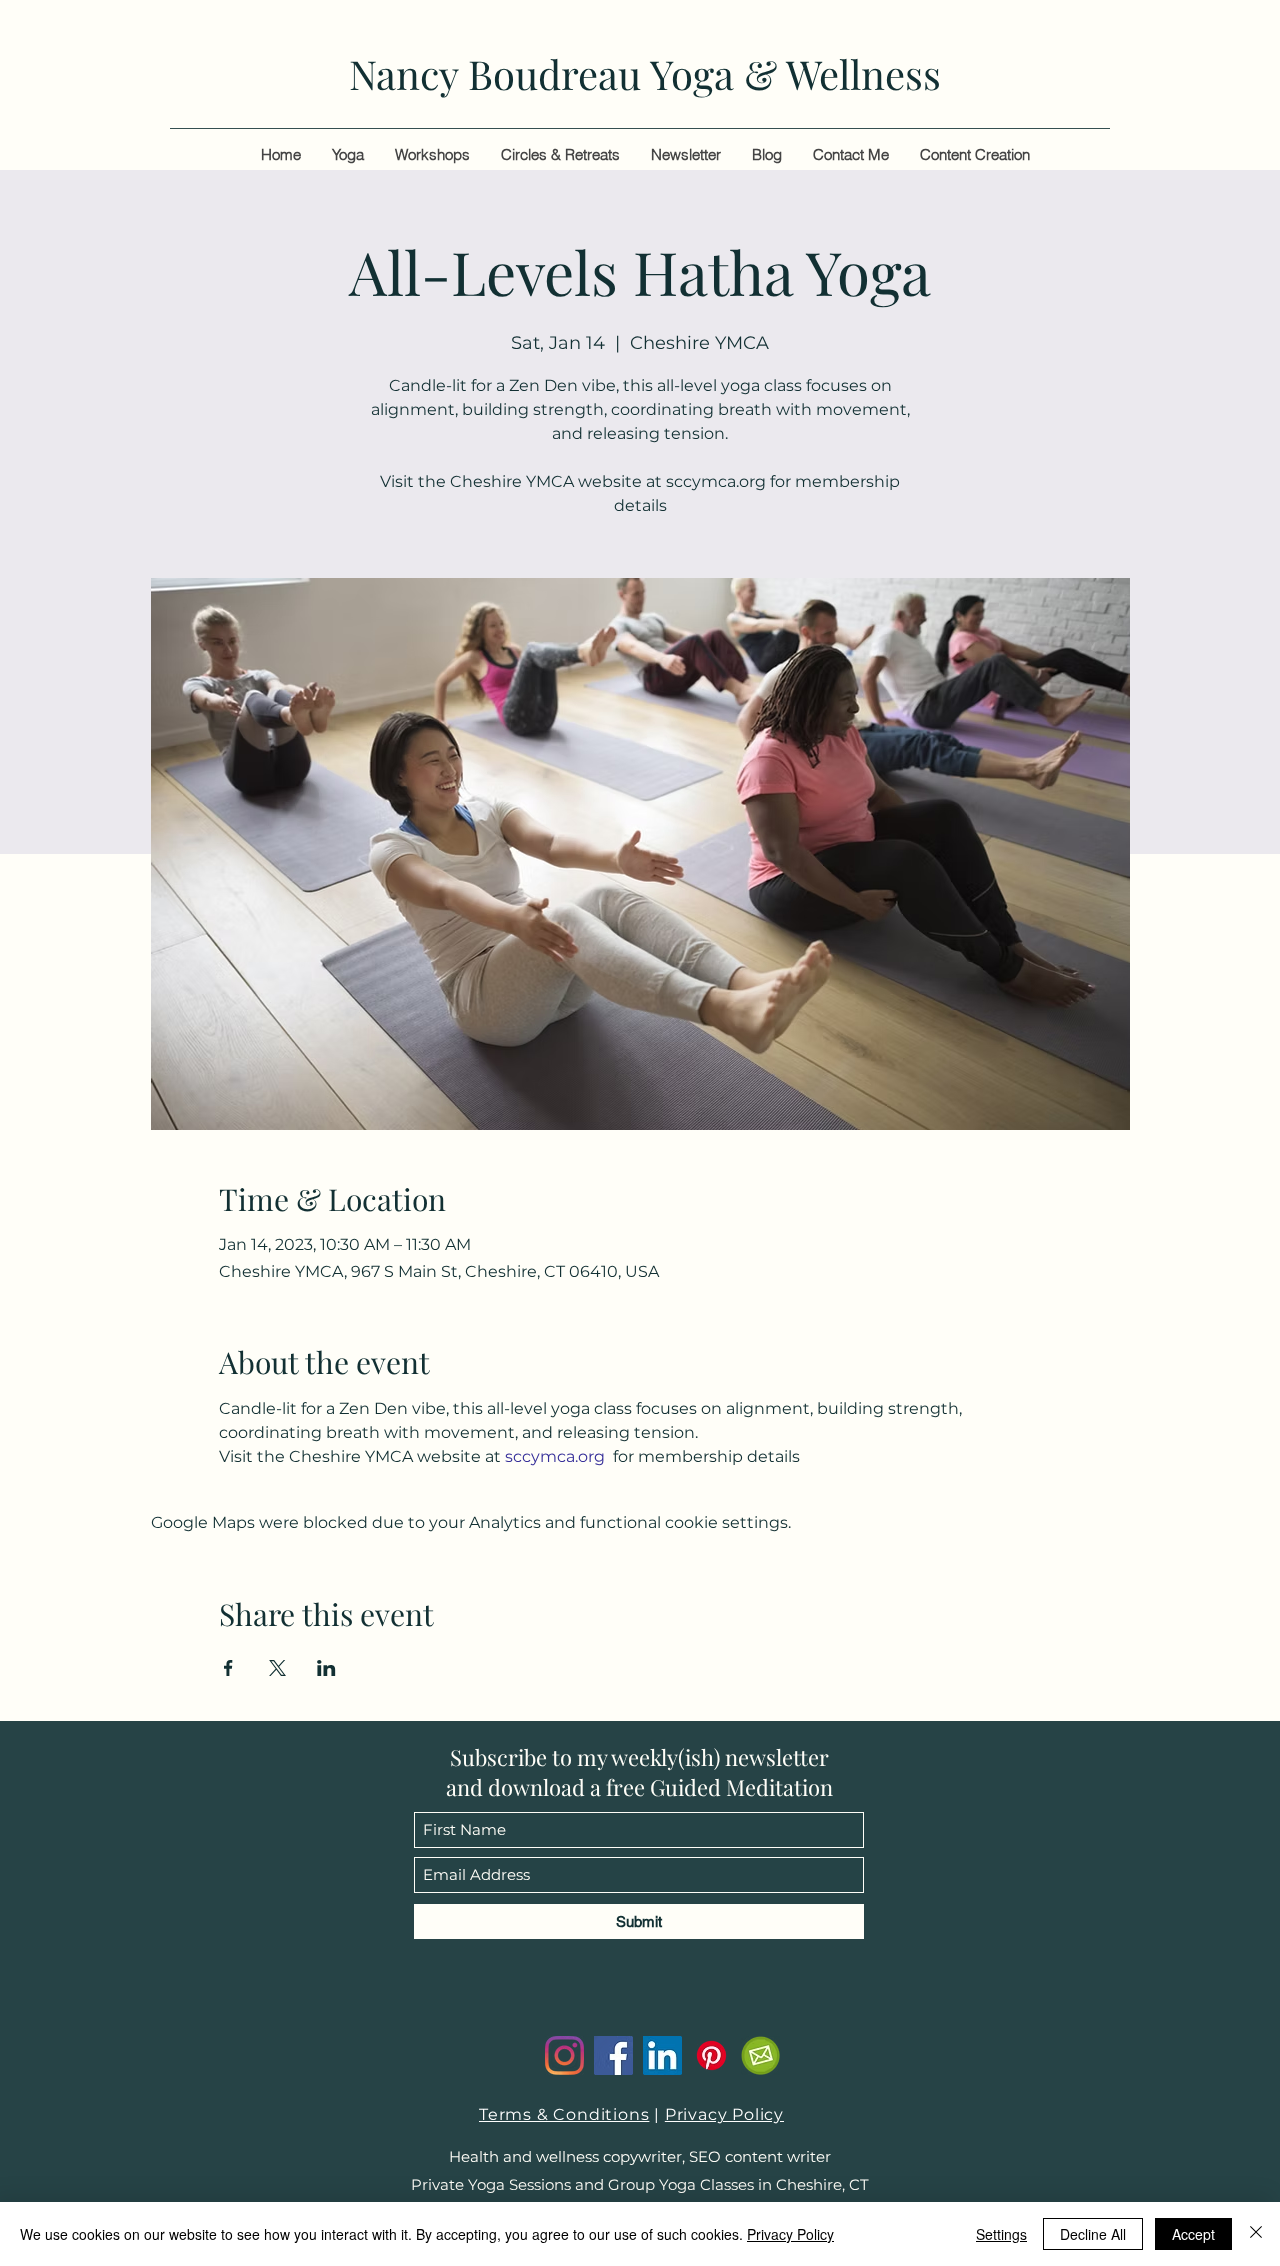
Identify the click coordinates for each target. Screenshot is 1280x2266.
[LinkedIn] (662, 2055)
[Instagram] (564, 2055)
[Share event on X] (277, 1668)
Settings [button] (1001, 2234)
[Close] (1256, 2234)
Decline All (1093, 2234)
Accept (1193, 2234)
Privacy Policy (724, 2114)
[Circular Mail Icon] (760, 2055)
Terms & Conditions (564, 2114)
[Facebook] (613, 2055)
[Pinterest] (711, 2055)
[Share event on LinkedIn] (326, 1668)
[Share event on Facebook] (228, 1668)
